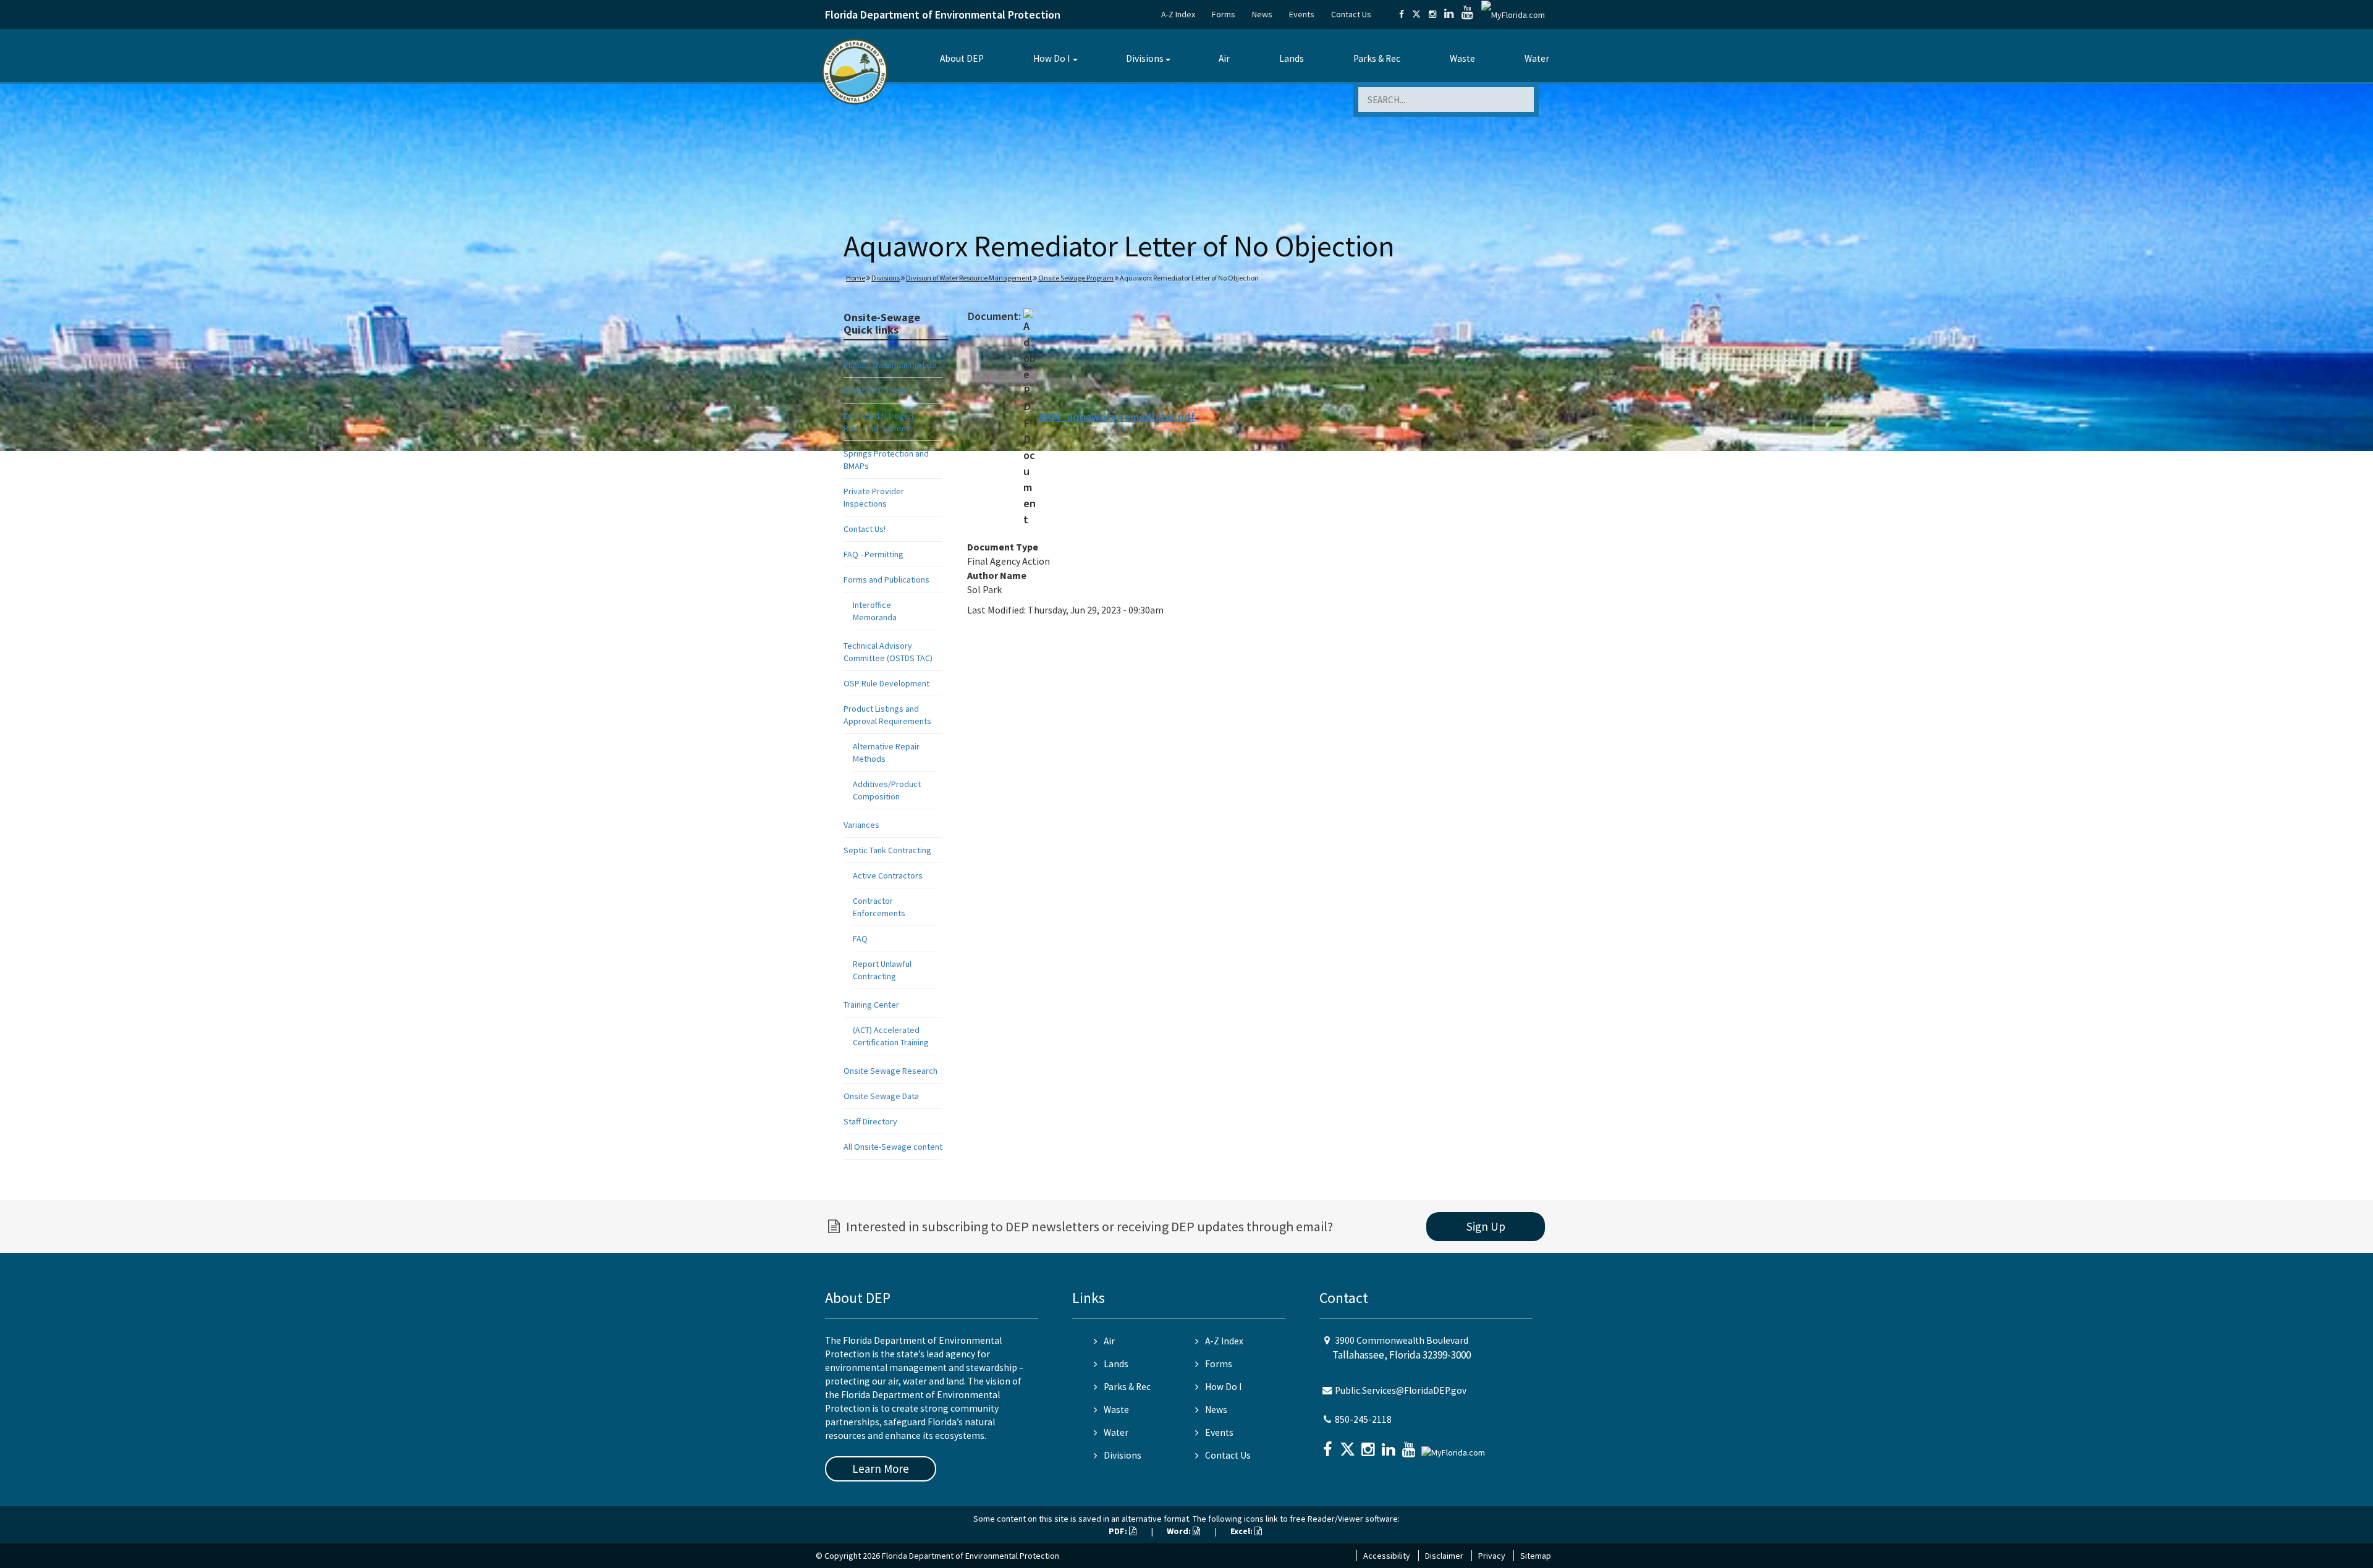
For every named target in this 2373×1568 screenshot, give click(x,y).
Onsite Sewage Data (881, 1096)
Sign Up (1486, 1226)
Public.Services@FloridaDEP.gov (1401, 1390)
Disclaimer (1444, 1556)
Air (1224, 58)
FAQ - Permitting (873, 554)
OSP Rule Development (886, 683)
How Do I (1051, 58)
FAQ (860, 938)
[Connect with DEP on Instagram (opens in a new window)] (1432, 14)
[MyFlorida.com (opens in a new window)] (1513, 14)
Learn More (881, 1469)
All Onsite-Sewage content (893, 1147)
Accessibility (1387, 1556)
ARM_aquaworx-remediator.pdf (1117, 417)
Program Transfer (876, 390)
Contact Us (1351, 14)
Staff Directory (870, 1121)
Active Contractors (888, 875)
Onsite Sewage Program (1076, 278)
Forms (1224, 14)
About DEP (962, 58)
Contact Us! (865, 529)
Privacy (1492, 1556)
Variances (861, 825)
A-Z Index (1178, 14)
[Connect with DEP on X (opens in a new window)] (1416, 14)
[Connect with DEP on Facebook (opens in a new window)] (1402, 14)
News (1262, 14)
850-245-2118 (1363, 1419)
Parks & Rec (1377, 58)
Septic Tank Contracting (887, 850)
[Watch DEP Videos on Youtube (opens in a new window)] (1467, 14)
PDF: (1119, 1531)
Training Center (871, 1005)
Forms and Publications (886, 580)
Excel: (1242, 1531)
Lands (1292, 58)
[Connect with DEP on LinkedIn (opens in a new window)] (1449, 14)
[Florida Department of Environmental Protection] (855, 71)
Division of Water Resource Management (969, 278)
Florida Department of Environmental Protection (943, 15)
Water (1537, 58)
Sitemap (1536, 1556)
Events (1302, 14)
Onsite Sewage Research (890, 1071)
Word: (1180, 1531)
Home (856, 278)
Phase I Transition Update (890, 365)
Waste (1462, 58)
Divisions (1145, 58)
